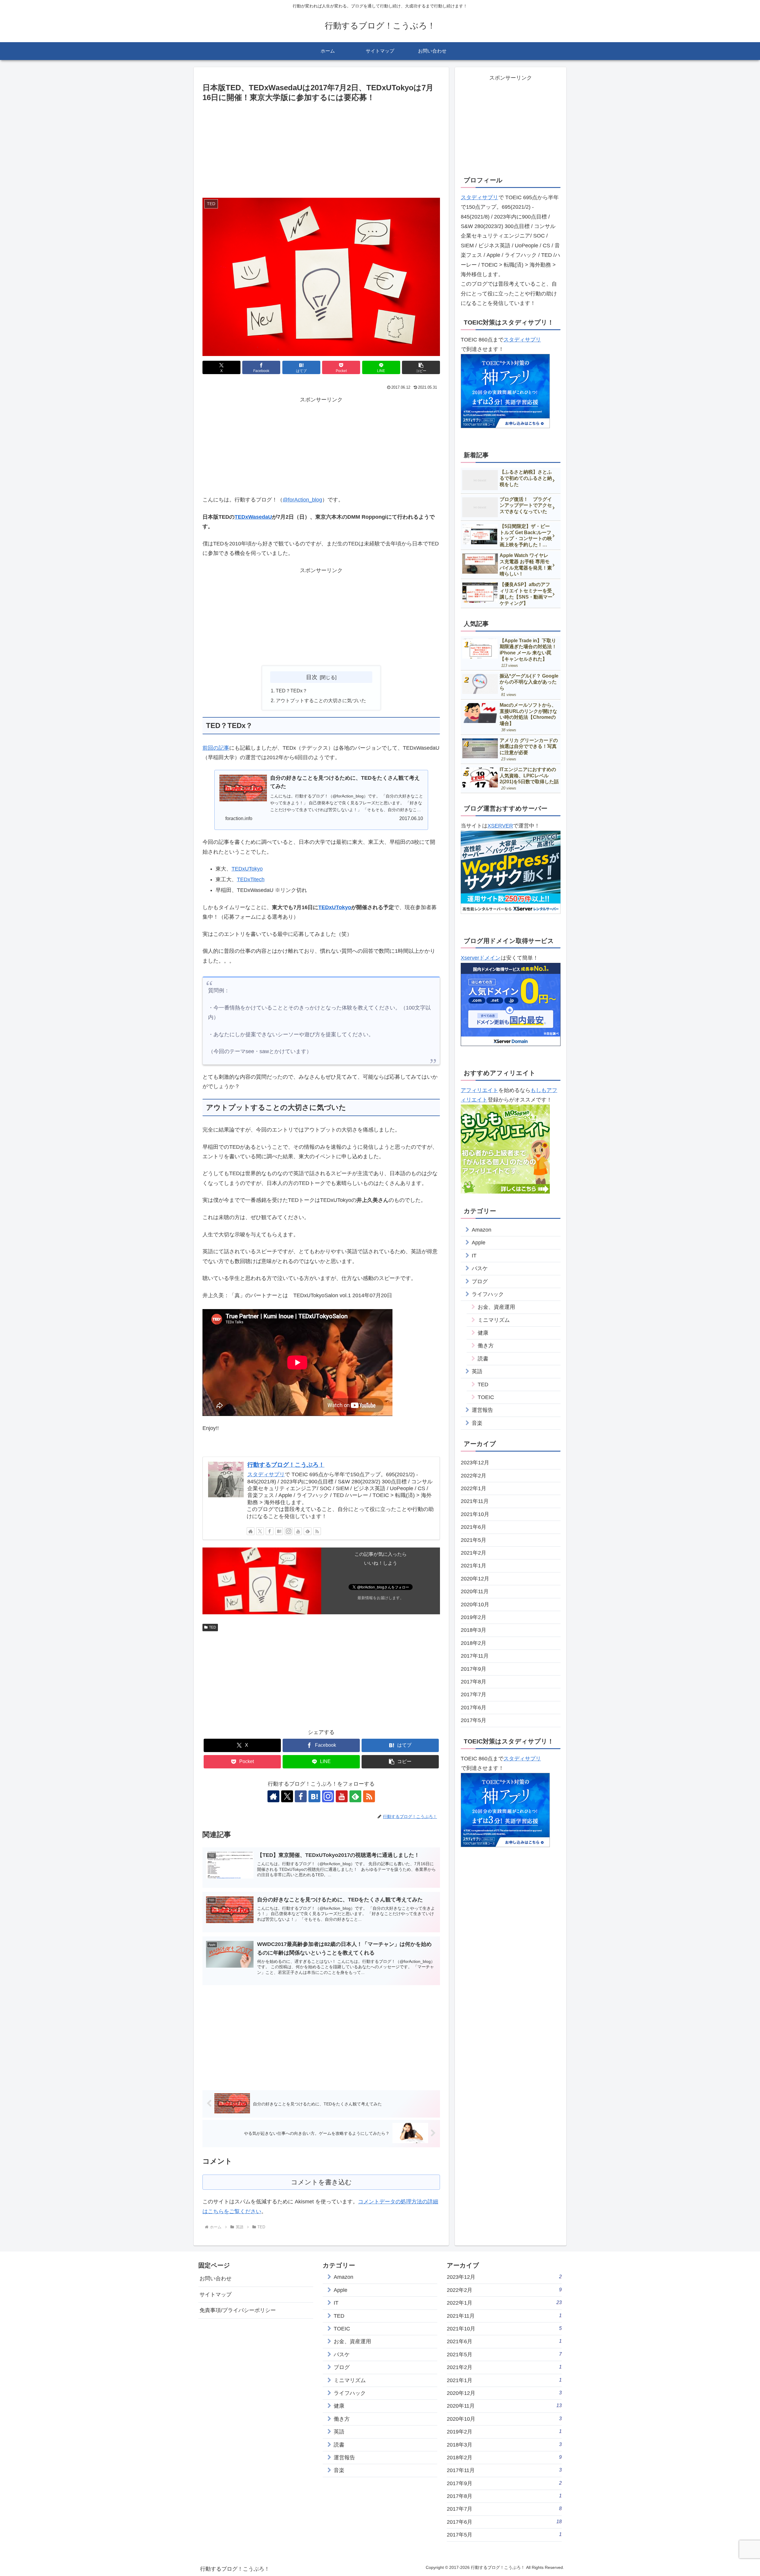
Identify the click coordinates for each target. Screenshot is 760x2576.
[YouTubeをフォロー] (298, 1531)
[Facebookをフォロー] (270, 1531)
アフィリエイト (479, 1090)
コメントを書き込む (321, 2182)
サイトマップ (216, 2295)
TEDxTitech (251, 879)
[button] (421, 367)
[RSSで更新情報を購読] (317, 1531)
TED (213, 1627)
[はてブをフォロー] (279, 1531)
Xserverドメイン (481, 958)
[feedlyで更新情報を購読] (308, 1531)
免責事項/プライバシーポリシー (238, 2310)
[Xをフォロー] (260, 1531)
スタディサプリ (266, 1474)
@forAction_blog (302, 500)
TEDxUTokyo (247, 869)
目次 (312, 677)
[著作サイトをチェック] (251, 1531)
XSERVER (500, 826)
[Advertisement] (321, 148)
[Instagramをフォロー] (289, 1531)
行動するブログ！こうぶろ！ (286, 1465)
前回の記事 (216, 748)
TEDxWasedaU (253, 517)
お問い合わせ (216, 2278)
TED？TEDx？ (292, 691)
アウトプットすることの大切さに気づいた (321, 700)
